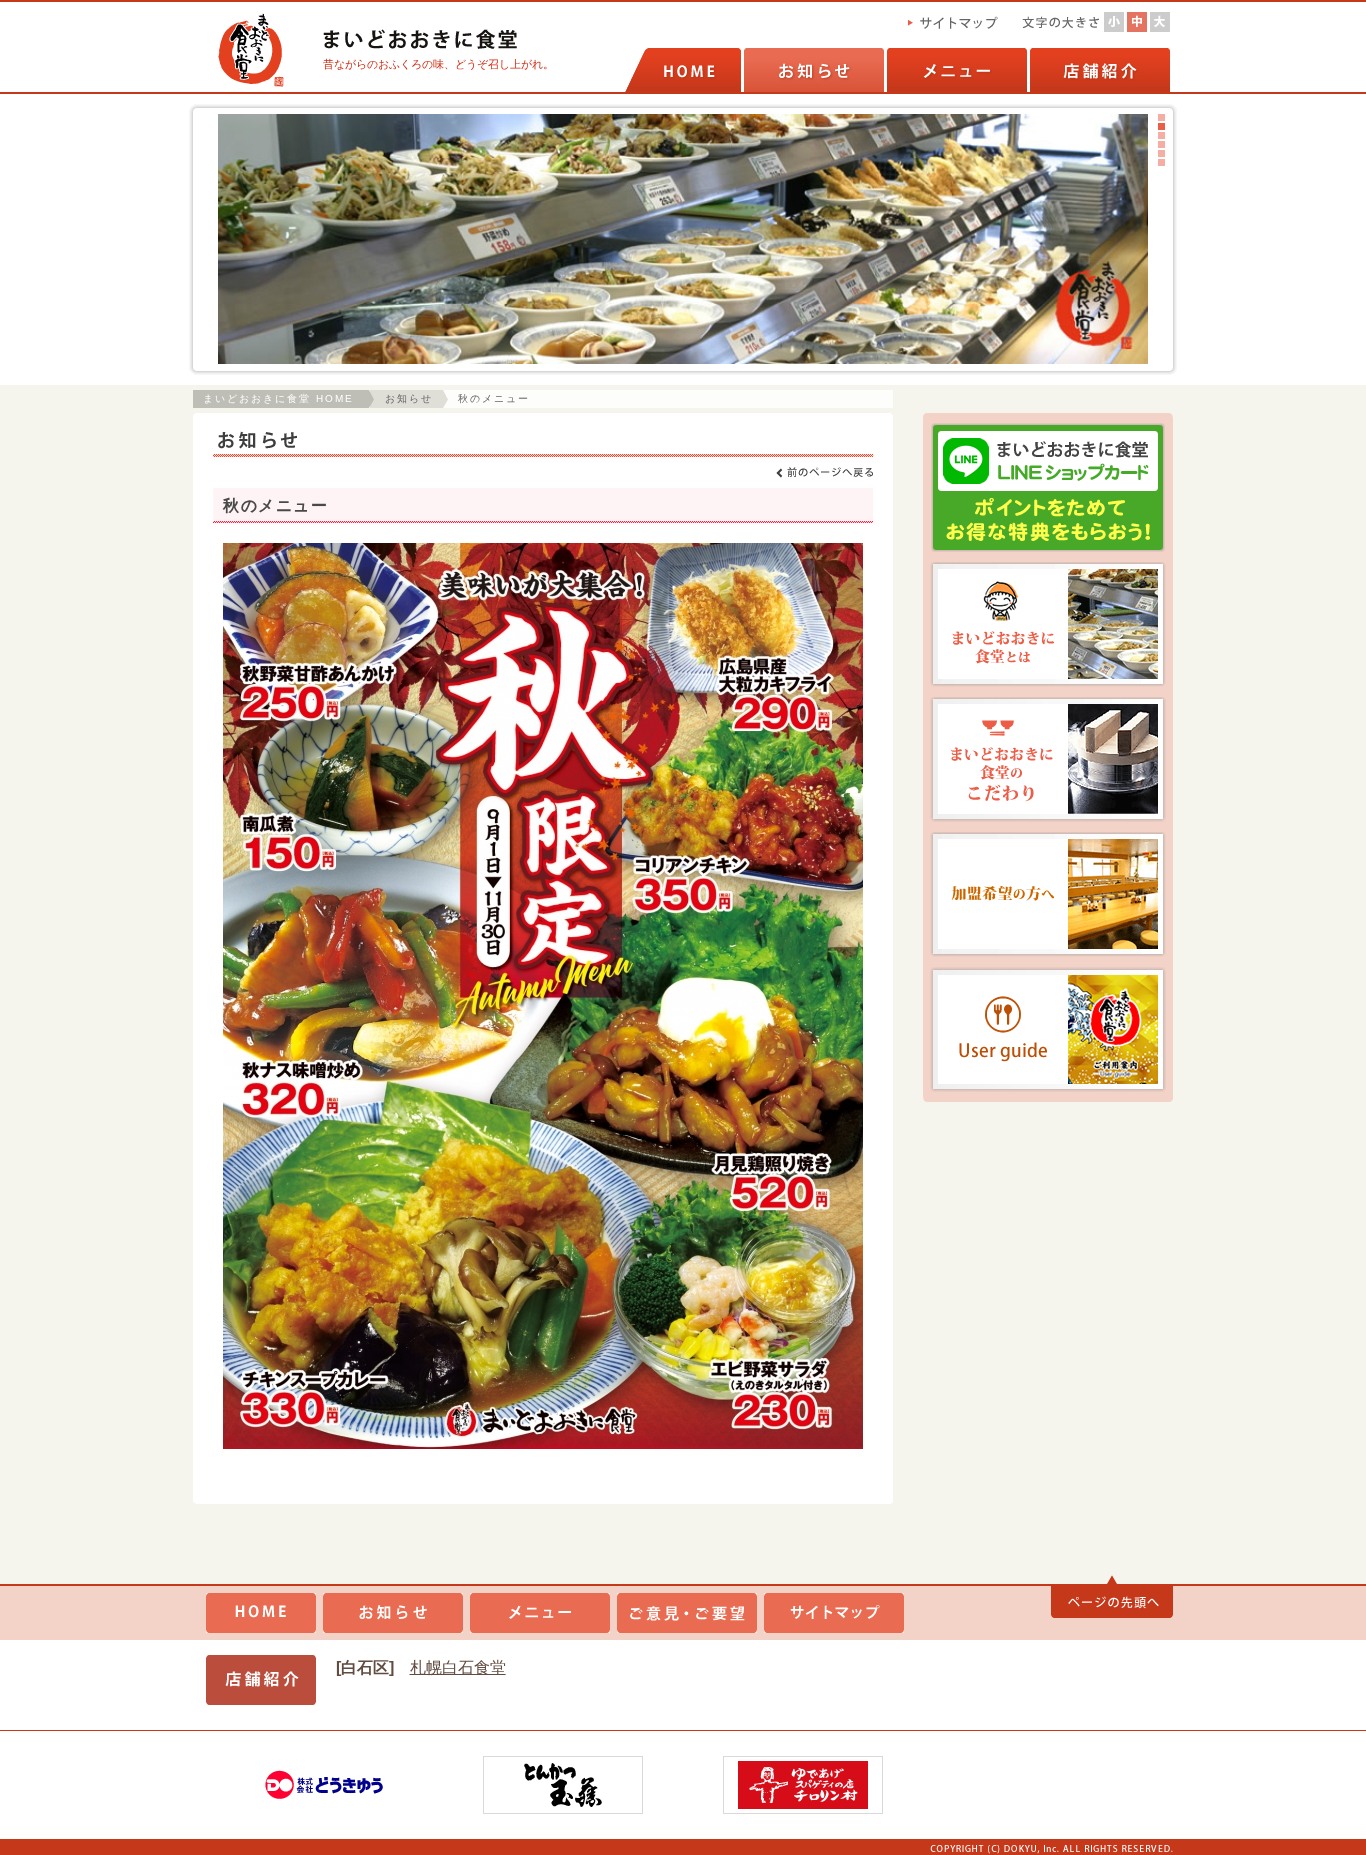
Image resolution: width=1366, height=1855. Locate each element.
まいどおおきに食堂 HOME (278, 398)
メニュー (955, 70)
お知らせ (812, 70)
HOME (683, 70)
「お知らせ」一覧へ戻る (824, 472)
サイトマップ (834, 1613)
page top (1112, 1597)
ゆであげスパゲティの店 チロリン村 (803, 1785)
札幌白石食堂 (458, 1667)
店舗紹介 (1098, 70)
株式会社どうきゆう (323, 1785)
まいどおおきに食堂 (261, 1613)
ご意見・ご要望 (687, 1613)
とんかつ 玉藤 (563, 1785)
